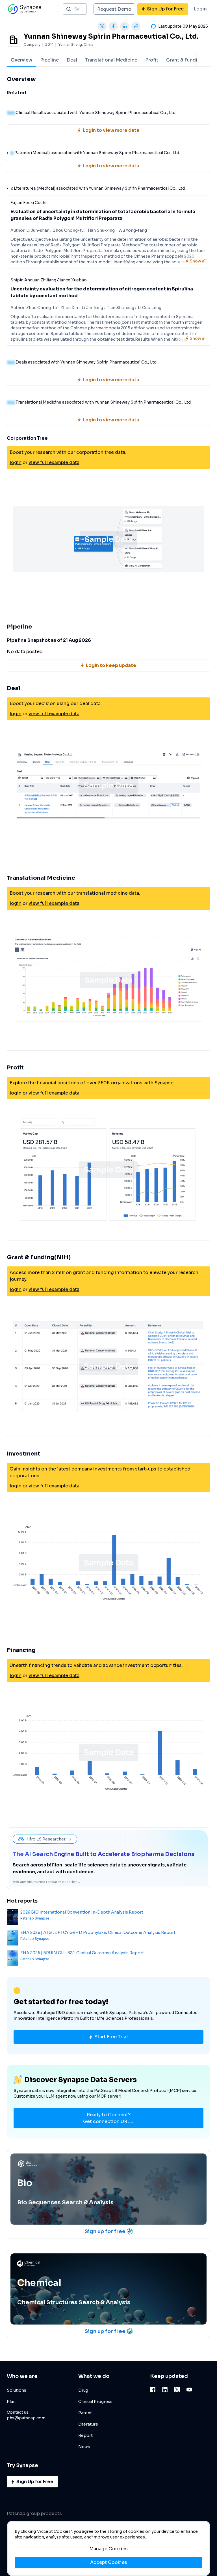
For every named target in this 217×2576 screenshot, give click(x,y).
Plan (11, 2402)
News (84, 2447)
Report (85, 2435)
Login (200, 9)
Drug (83, 2390)
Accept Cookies (109, 2562)
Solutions (17, 2390)
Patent (85, 2413)
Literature (88, 2424)
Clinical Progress (95, 2402)
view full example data (54, 462)
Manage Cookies (108, 2549)
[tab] (21, 60)
